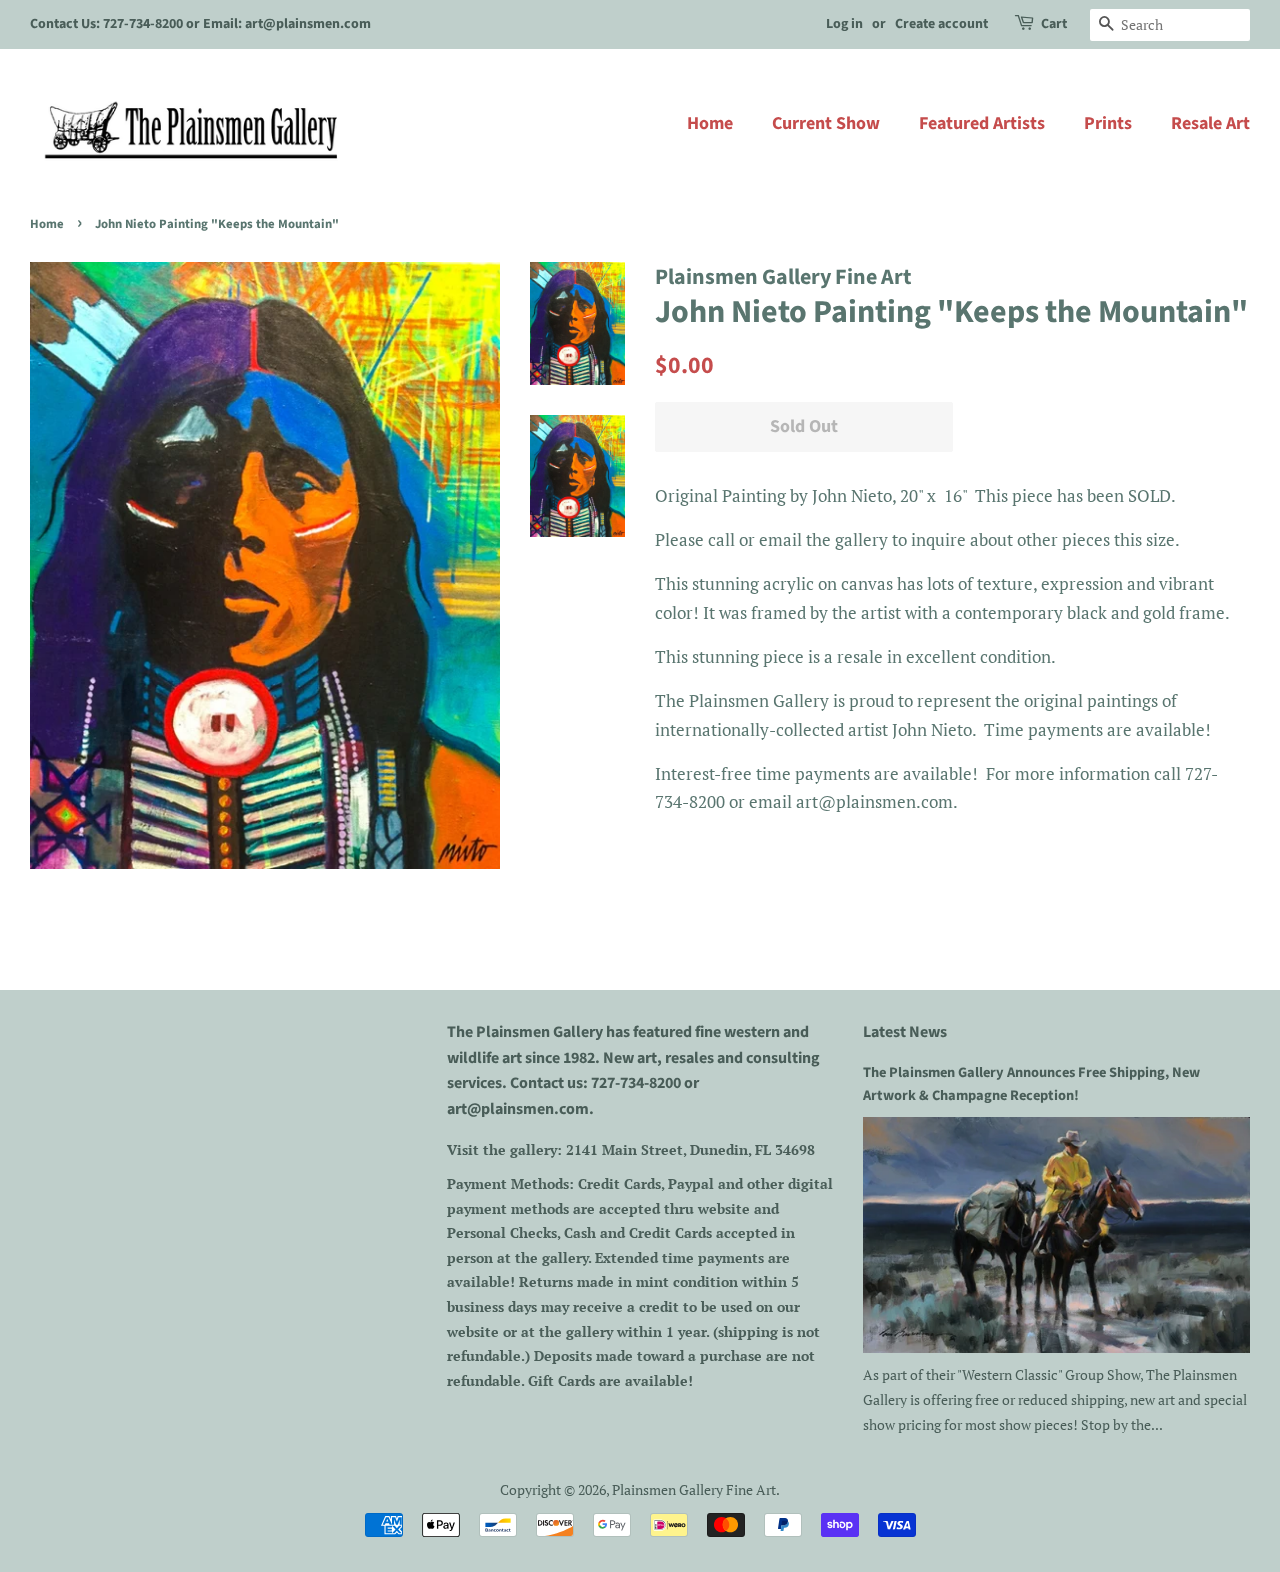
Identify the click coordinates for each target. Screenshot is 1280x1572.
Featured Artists (982, 123)
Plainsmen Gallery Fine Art (694, 1489)
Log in (844, 24)
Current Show (826, 123)
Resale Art (1210, 123)
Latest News (905, 1032)
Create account (941, 24)
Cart (1054, 24)
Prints (1108, 123)
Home (710, 123)
